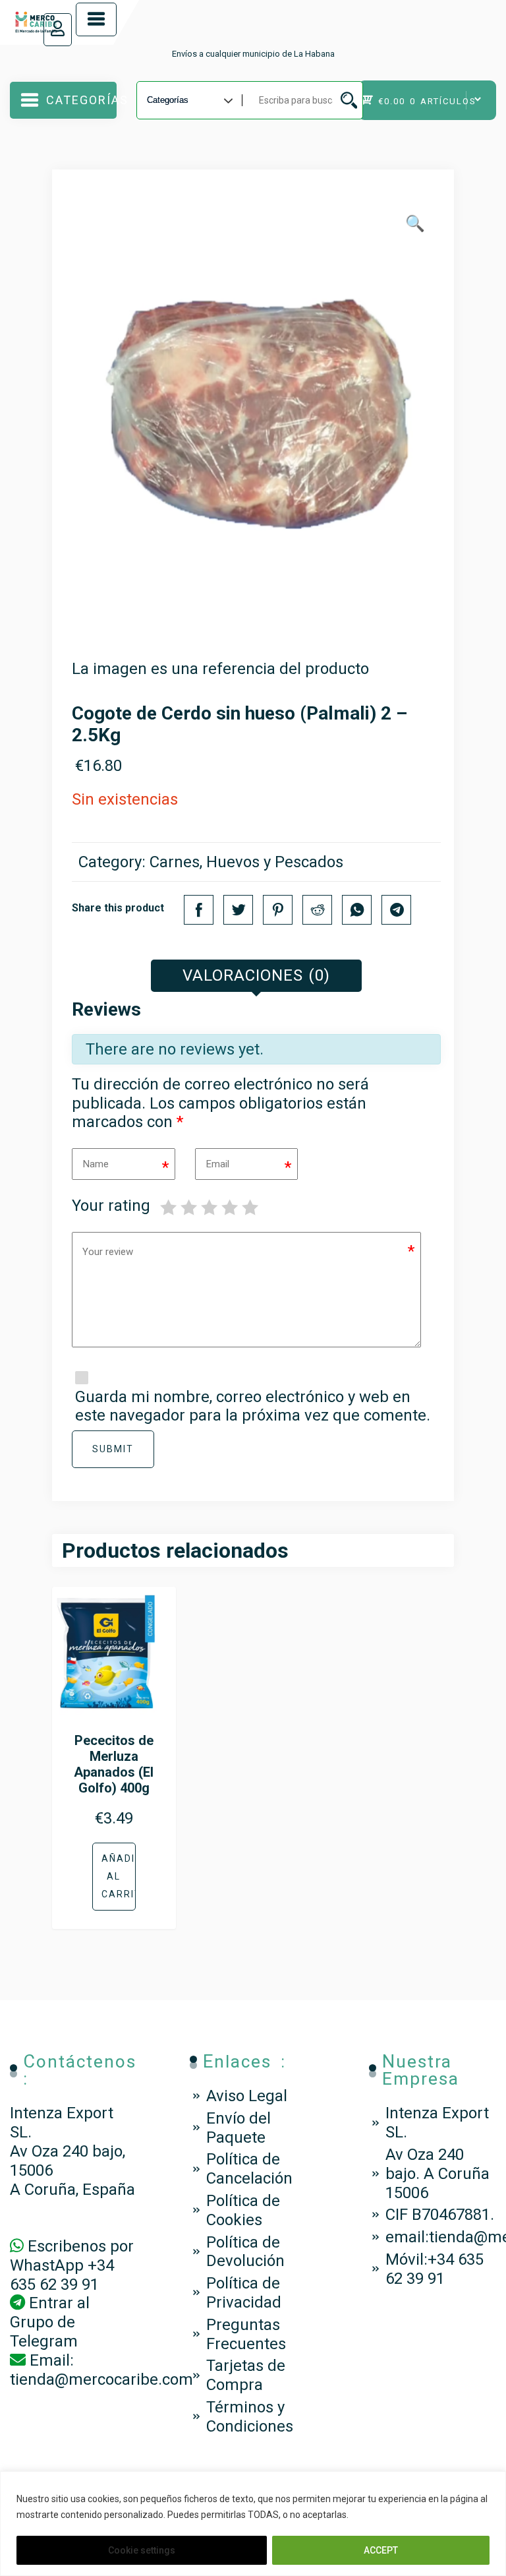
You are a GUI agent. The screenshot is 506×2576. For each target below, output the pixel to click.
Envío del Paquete (239, 2128)
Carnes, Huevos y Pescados (246, 862)
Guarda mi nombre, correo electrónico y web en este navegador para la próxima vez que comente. (253, 1406)
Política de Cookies (243, 2210)
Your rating (111, 1206)
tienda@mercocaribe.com (101, 2379)
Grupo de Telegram (44, 2332)
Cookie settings (142, 2550)
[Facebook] (199, 910)
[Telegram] (396, 910)
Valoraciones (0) (256, 975)
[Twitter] (238, 910)
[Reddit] (317, 910)
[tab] (256, 976)
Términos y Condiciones (250, 2417)
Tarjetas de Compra (246, 2375)
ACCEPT (381, 2550)
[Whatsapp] (357, 910)
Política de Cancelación (249, 2169)
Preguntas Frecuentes (246, 2334)
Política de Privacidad (244, 2293)
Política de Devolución (245, 2252)
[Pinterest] (278, 910)
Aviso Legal (247, 2096)
